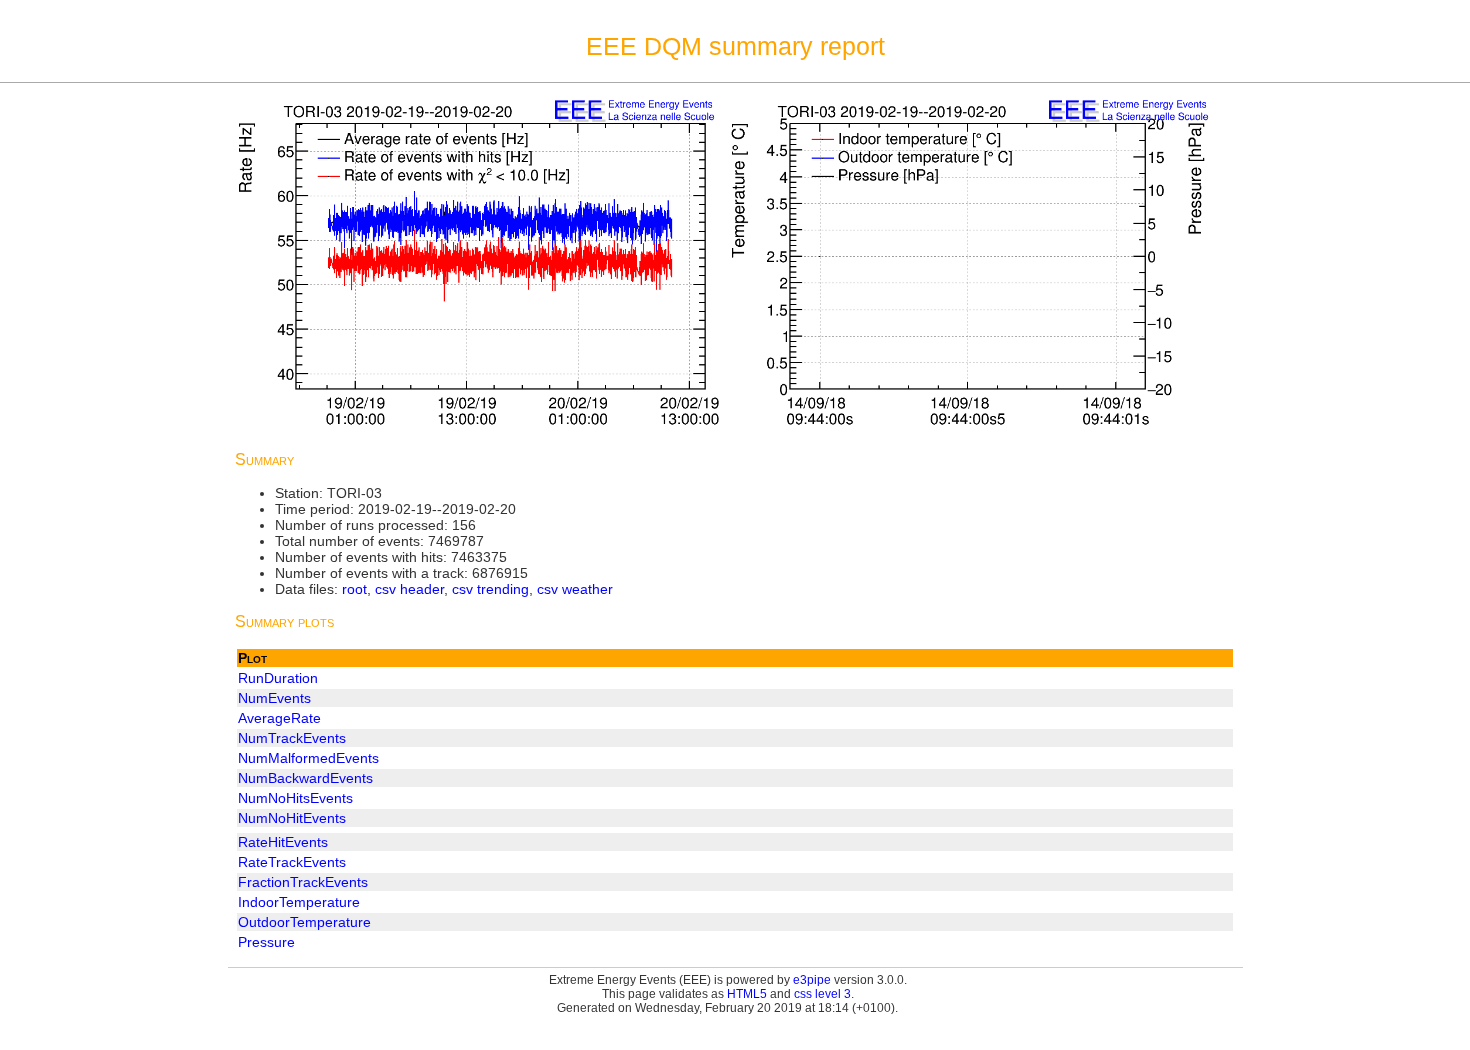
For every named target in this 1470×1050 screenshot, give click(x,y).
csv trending (490, 589)
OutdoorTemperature (304, 922)
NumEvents (274, 698)
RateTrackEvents (292, 862)
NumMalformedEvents (308, 758)
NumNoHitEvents (292, 818)
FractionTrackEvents (303, 882)
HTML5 (747, 994)
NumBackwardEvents (305, 778)
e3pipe (812, 980)
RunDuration (278, 678)
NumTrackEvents (292, 738)
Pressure (266, 942)
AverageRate (279, 718)
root (354, 589)
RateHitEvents (283, 842)
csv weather (575, 589)
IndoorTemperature (299, 902)
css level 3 (822, 994)
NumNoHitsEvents (295, 798)
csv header (409, 589)
